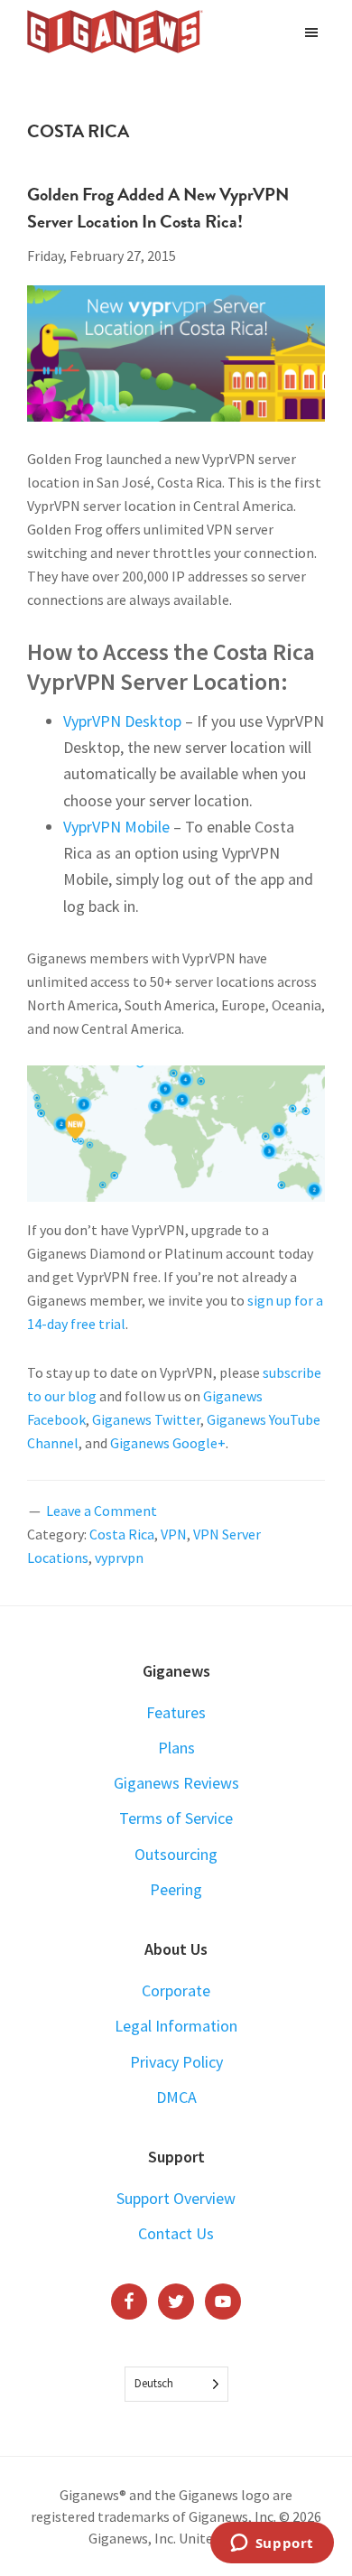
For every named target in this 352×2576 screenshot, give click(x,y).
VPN (174, 1534)
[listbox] (176, 2384)
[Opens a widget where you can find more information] (272, 2544)
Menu (314, 32)
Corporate (176, 1990)
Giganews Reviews (176, 1783)
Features (176, 1712)
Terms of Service (176, 1818)
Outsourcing (176, 1854)
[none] (176, 2384)
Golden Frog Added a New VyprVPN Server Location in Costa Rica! (158, 208)
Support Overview (176, 2198)
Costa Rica (122, 1534)
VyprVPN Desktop (122, 721)
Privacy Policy (176, 2062)
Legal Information (176, 2026)
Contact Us (176, 2233)
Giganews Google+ (168, 1443)
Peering (176, 1889)
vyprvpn (119, 1558)
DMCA (176, 2097)
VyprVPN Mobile (116, 827)
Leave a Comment (102, 1511)
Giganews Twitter (146, 1419)
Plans (176, 1748)
